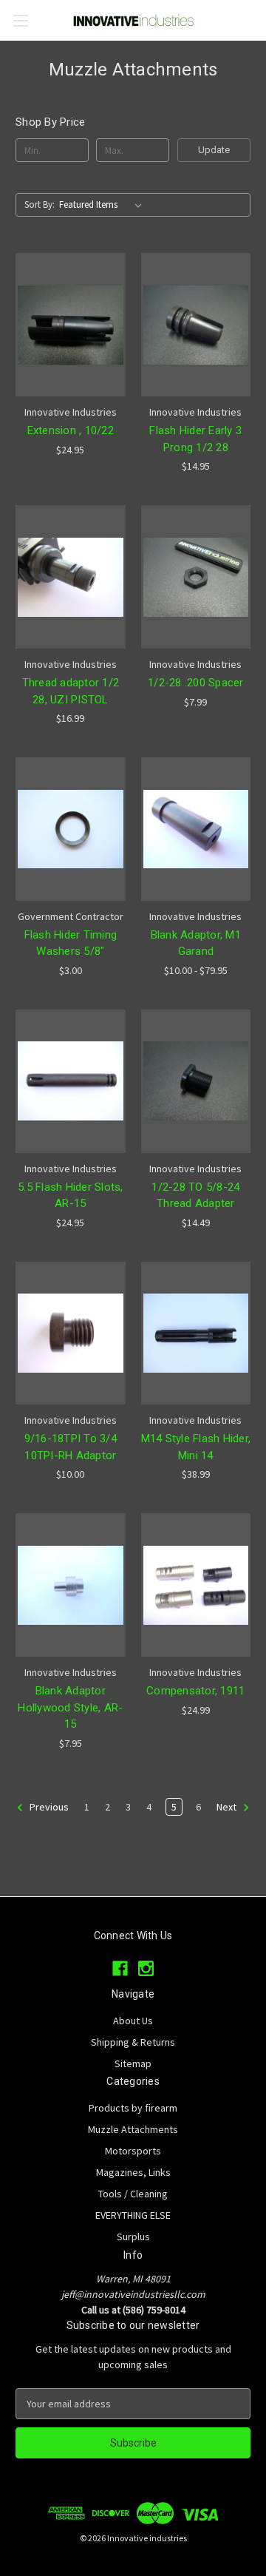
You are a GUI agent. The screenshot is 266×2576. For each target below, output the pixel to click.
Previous (48, 1807)
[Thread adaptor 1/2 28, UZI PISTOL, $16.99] (71, 577)
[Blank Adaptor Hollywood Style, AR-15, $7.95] (71, 1585)
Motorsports (133, 2151)
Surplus (133, 2237)
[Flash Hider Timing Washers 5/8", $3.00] (71, 829)
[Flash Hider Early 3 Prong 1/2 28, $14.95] (196, 325)
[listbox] (103, 205)
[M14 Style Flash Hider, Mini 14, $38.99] (196, 1333)
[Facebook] (120, 1968)
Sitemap (133, 2063)
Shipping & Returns (133, 2042)
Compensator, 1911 (195, 1691)
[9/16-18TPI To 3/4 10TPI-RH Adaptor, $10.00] (71, 1333)
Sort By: (40, 204)
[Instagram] (146, 1968)
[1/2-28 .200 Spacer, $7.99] (196, 577)
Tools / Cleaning (133, 2194)
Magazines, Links (133, 2172)
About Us (133, 2021)
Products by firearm (133, 2108)
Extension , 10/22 (71, 430)
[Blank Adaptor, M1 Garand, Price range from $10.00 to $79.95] (196, 829)
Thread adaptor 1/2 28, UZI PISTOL (71, 691)
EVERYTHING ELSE (133, 2215)
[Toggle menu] (20, 20)
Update (214, 150)
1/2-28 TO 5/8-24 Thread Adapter (195, 1196)
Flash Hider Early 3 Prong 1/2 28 (195, 439)
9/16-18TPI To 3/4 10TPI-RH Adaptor (71, 1447)
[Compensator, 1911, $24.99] (196, 1585)
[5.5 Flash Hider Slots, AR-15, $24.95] (71, 1081)
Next (228, 1807)
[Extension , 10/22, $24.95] (71, 325)
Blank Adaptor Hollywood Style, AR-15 (70, 1707)
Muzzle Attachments (133, 2129)
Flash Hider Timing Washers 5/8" (71, 943)
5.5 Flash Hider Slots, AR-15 (71, 1196)
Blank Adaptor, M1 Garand (196, 943)
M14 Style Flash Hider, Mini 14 (196, 1447)
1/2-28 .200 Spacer (196, 683)
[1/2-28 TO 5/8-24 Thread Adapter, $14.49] (196, 1081)
